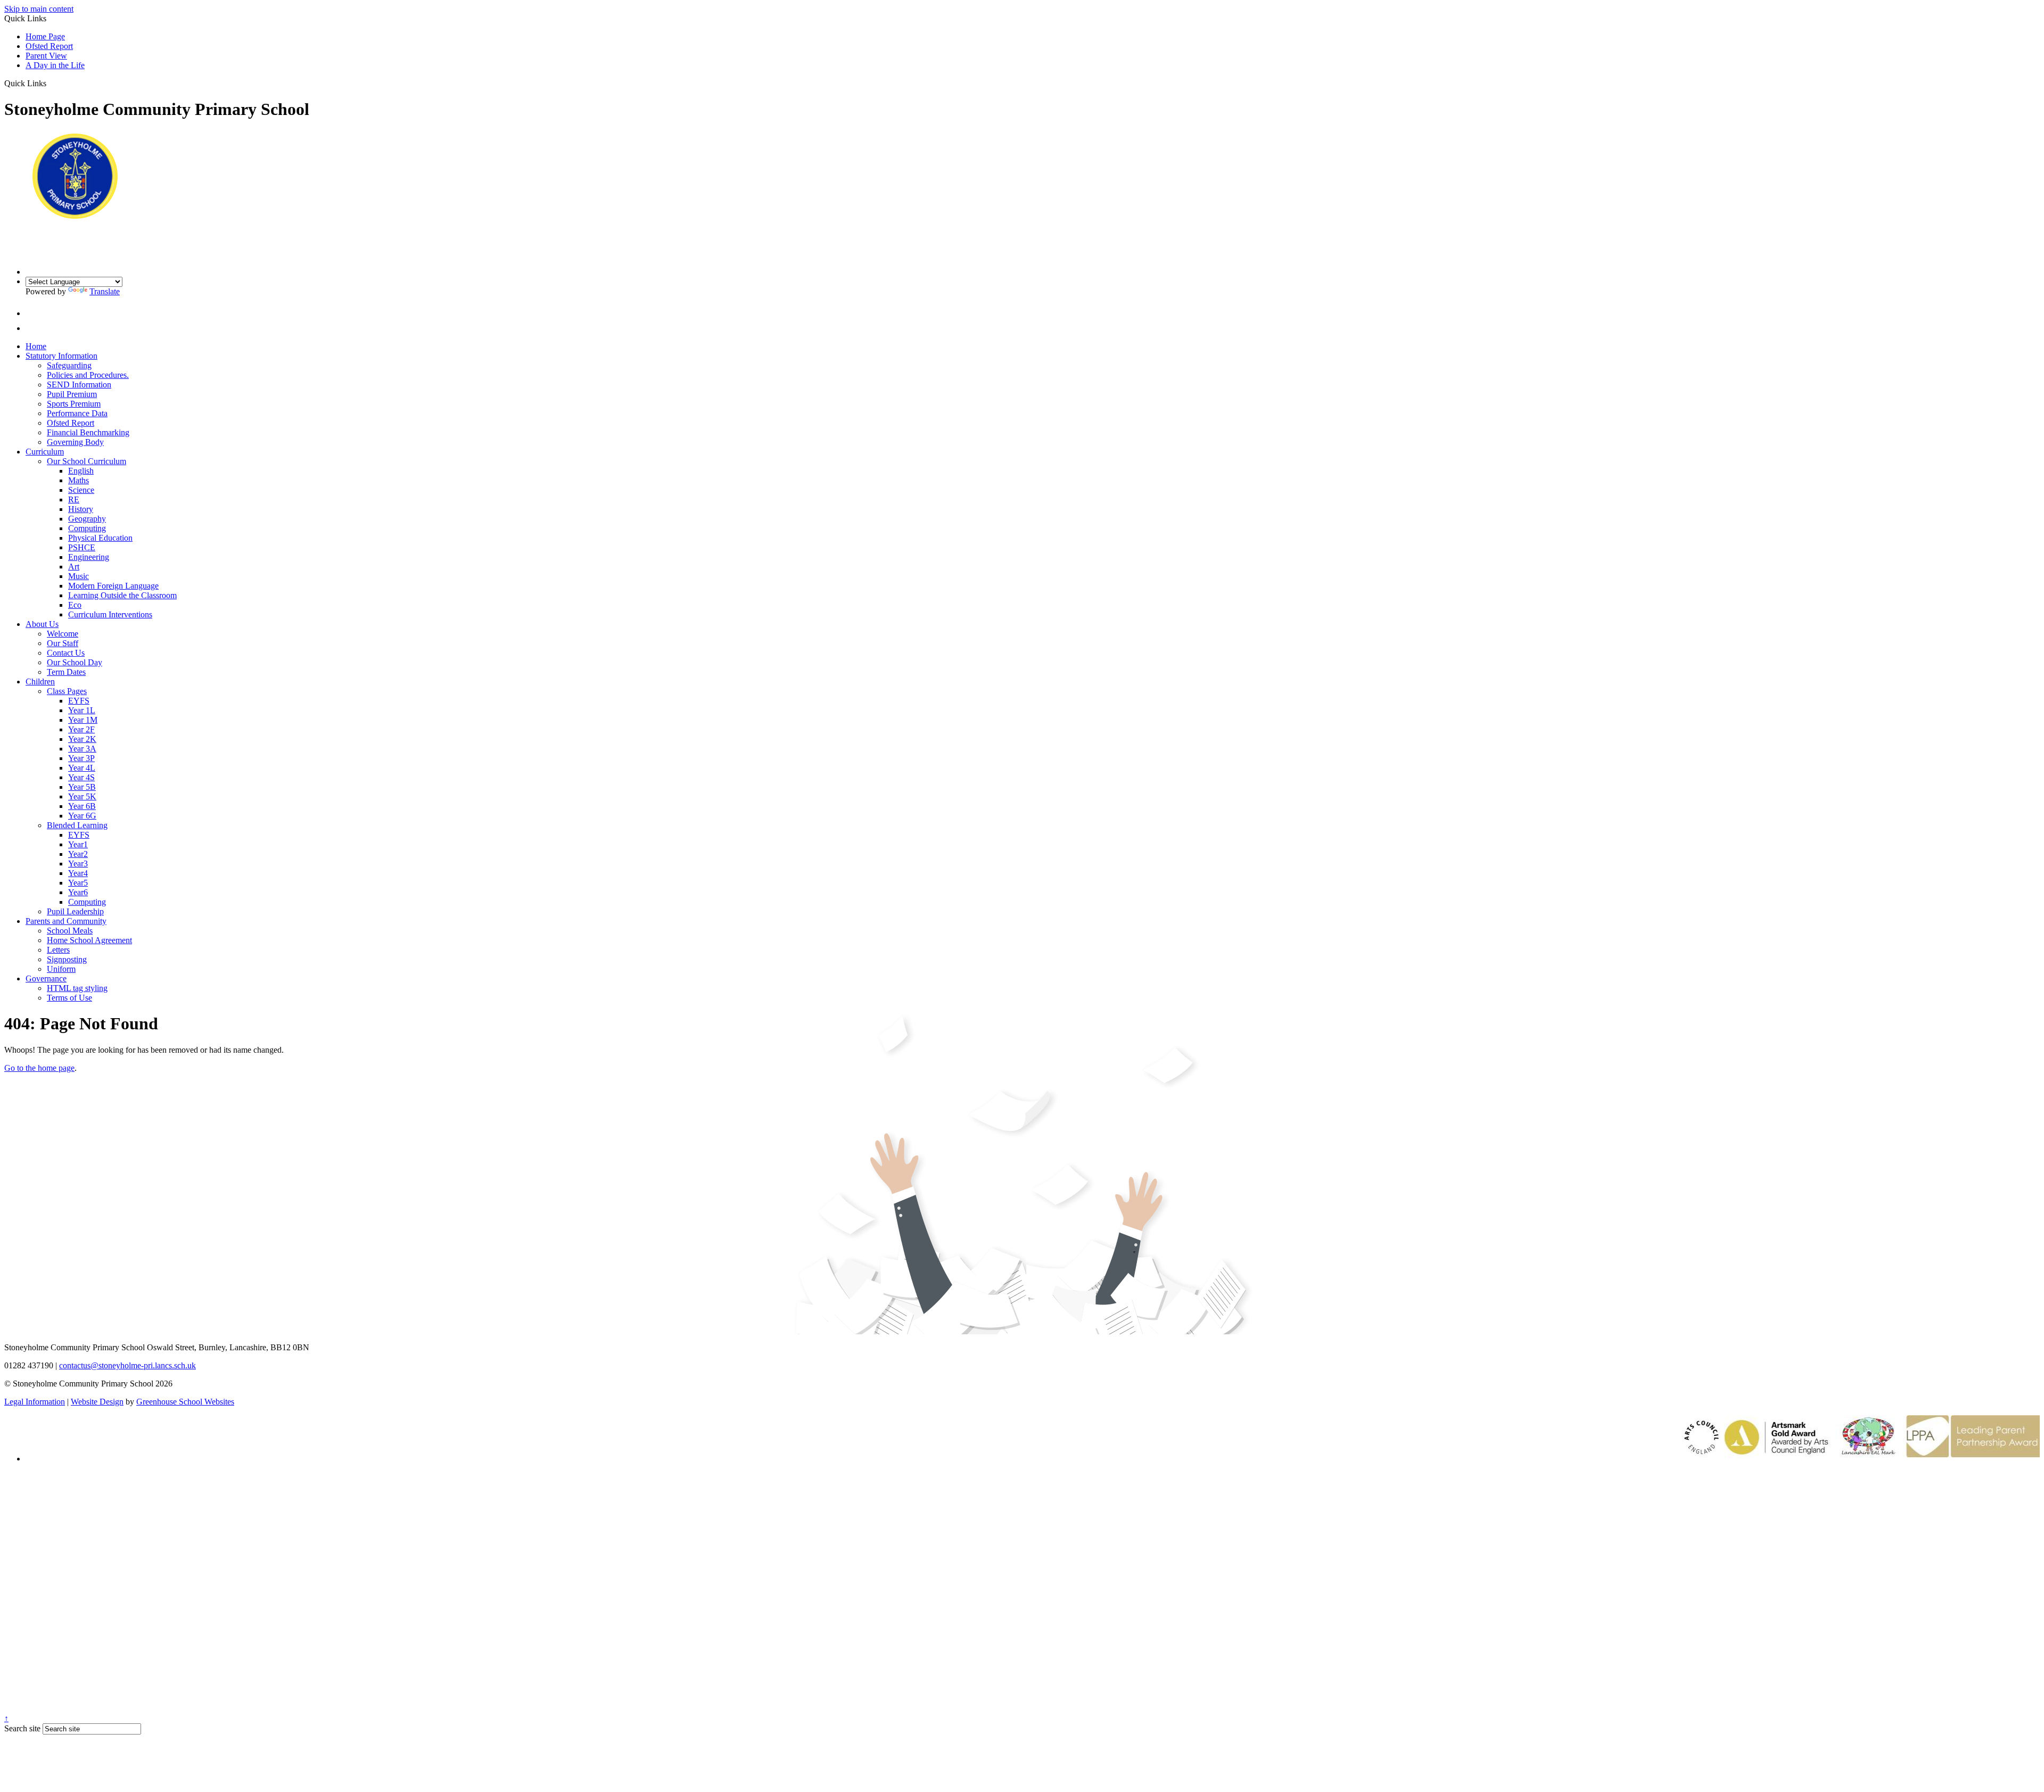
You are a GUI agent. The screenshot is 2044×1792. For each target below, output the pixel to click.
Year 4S (81, 777)
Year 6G (82, 816)
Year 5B (82, 787)
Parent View (46, 56)
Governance (46, 978)
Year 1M (83, 720)
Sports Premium (74, 404)
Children (40, 682)
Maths (79, 480)
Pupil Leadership (75, 911)
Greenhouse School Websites (185, 1402)
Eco (75, 605)
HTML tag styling (77, 988)
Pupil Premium (72, 394)
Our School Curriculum (86, 461)
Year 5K (82, 796)
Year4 (78, 873)
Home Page (45, 36)
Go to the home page (39, 1068)
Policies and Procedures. (88, 375)
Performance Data (77, 413)
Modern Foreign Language (113, 586)
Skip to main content (39, 9)
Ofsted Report (49, 46)
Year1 (78, 844)
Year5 (78, 883)
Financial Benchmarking (88, 432)
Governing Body (75, 442)
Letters (58, 950)
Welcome (63, 634)
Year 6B (82, 806)
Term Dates (66, 672)
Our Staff (63, 643)
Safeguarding (69, 365)
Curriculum (45, 452)
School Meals (70, 931)
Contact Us (66, 653)
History (81, 509)
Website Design (97, 1402)
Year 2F (81, 729)
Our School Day (75, 662)
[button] (50, 83)
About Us (42, 624)
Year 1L (82, 710)
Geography (87, 519)
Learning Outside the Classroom (122, 595)
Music (79, 576)
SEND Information (79, 385)
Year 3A (82, 749)
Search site (22, 1728)
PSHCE (82, 547)
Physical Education (100, 538)
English (81, 471)
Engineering (89, 557)
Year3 (78, 864)
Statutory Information (61, 356)
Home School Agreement (89, 940)
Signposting (67, 959)
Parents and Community (66, 921)
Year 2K (82, 739)
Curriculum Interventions (110, 614)
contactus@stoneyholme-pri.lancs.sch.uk (127, 1365)
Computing (87, 528)
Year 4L (82, 768)
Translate (105, 291)
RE (74, 499)
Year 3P (81, 758)
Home (36, 346)
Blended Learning (77, 825)
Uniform (61, 969)
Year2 (78, 854)
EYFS (79, 701)
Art (74, 567)
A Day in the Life (55, 65)
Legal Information (35, 1402)
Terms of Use (69, 998)
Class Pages (67, 691)
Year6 (78, 892)
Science (81, 490)
